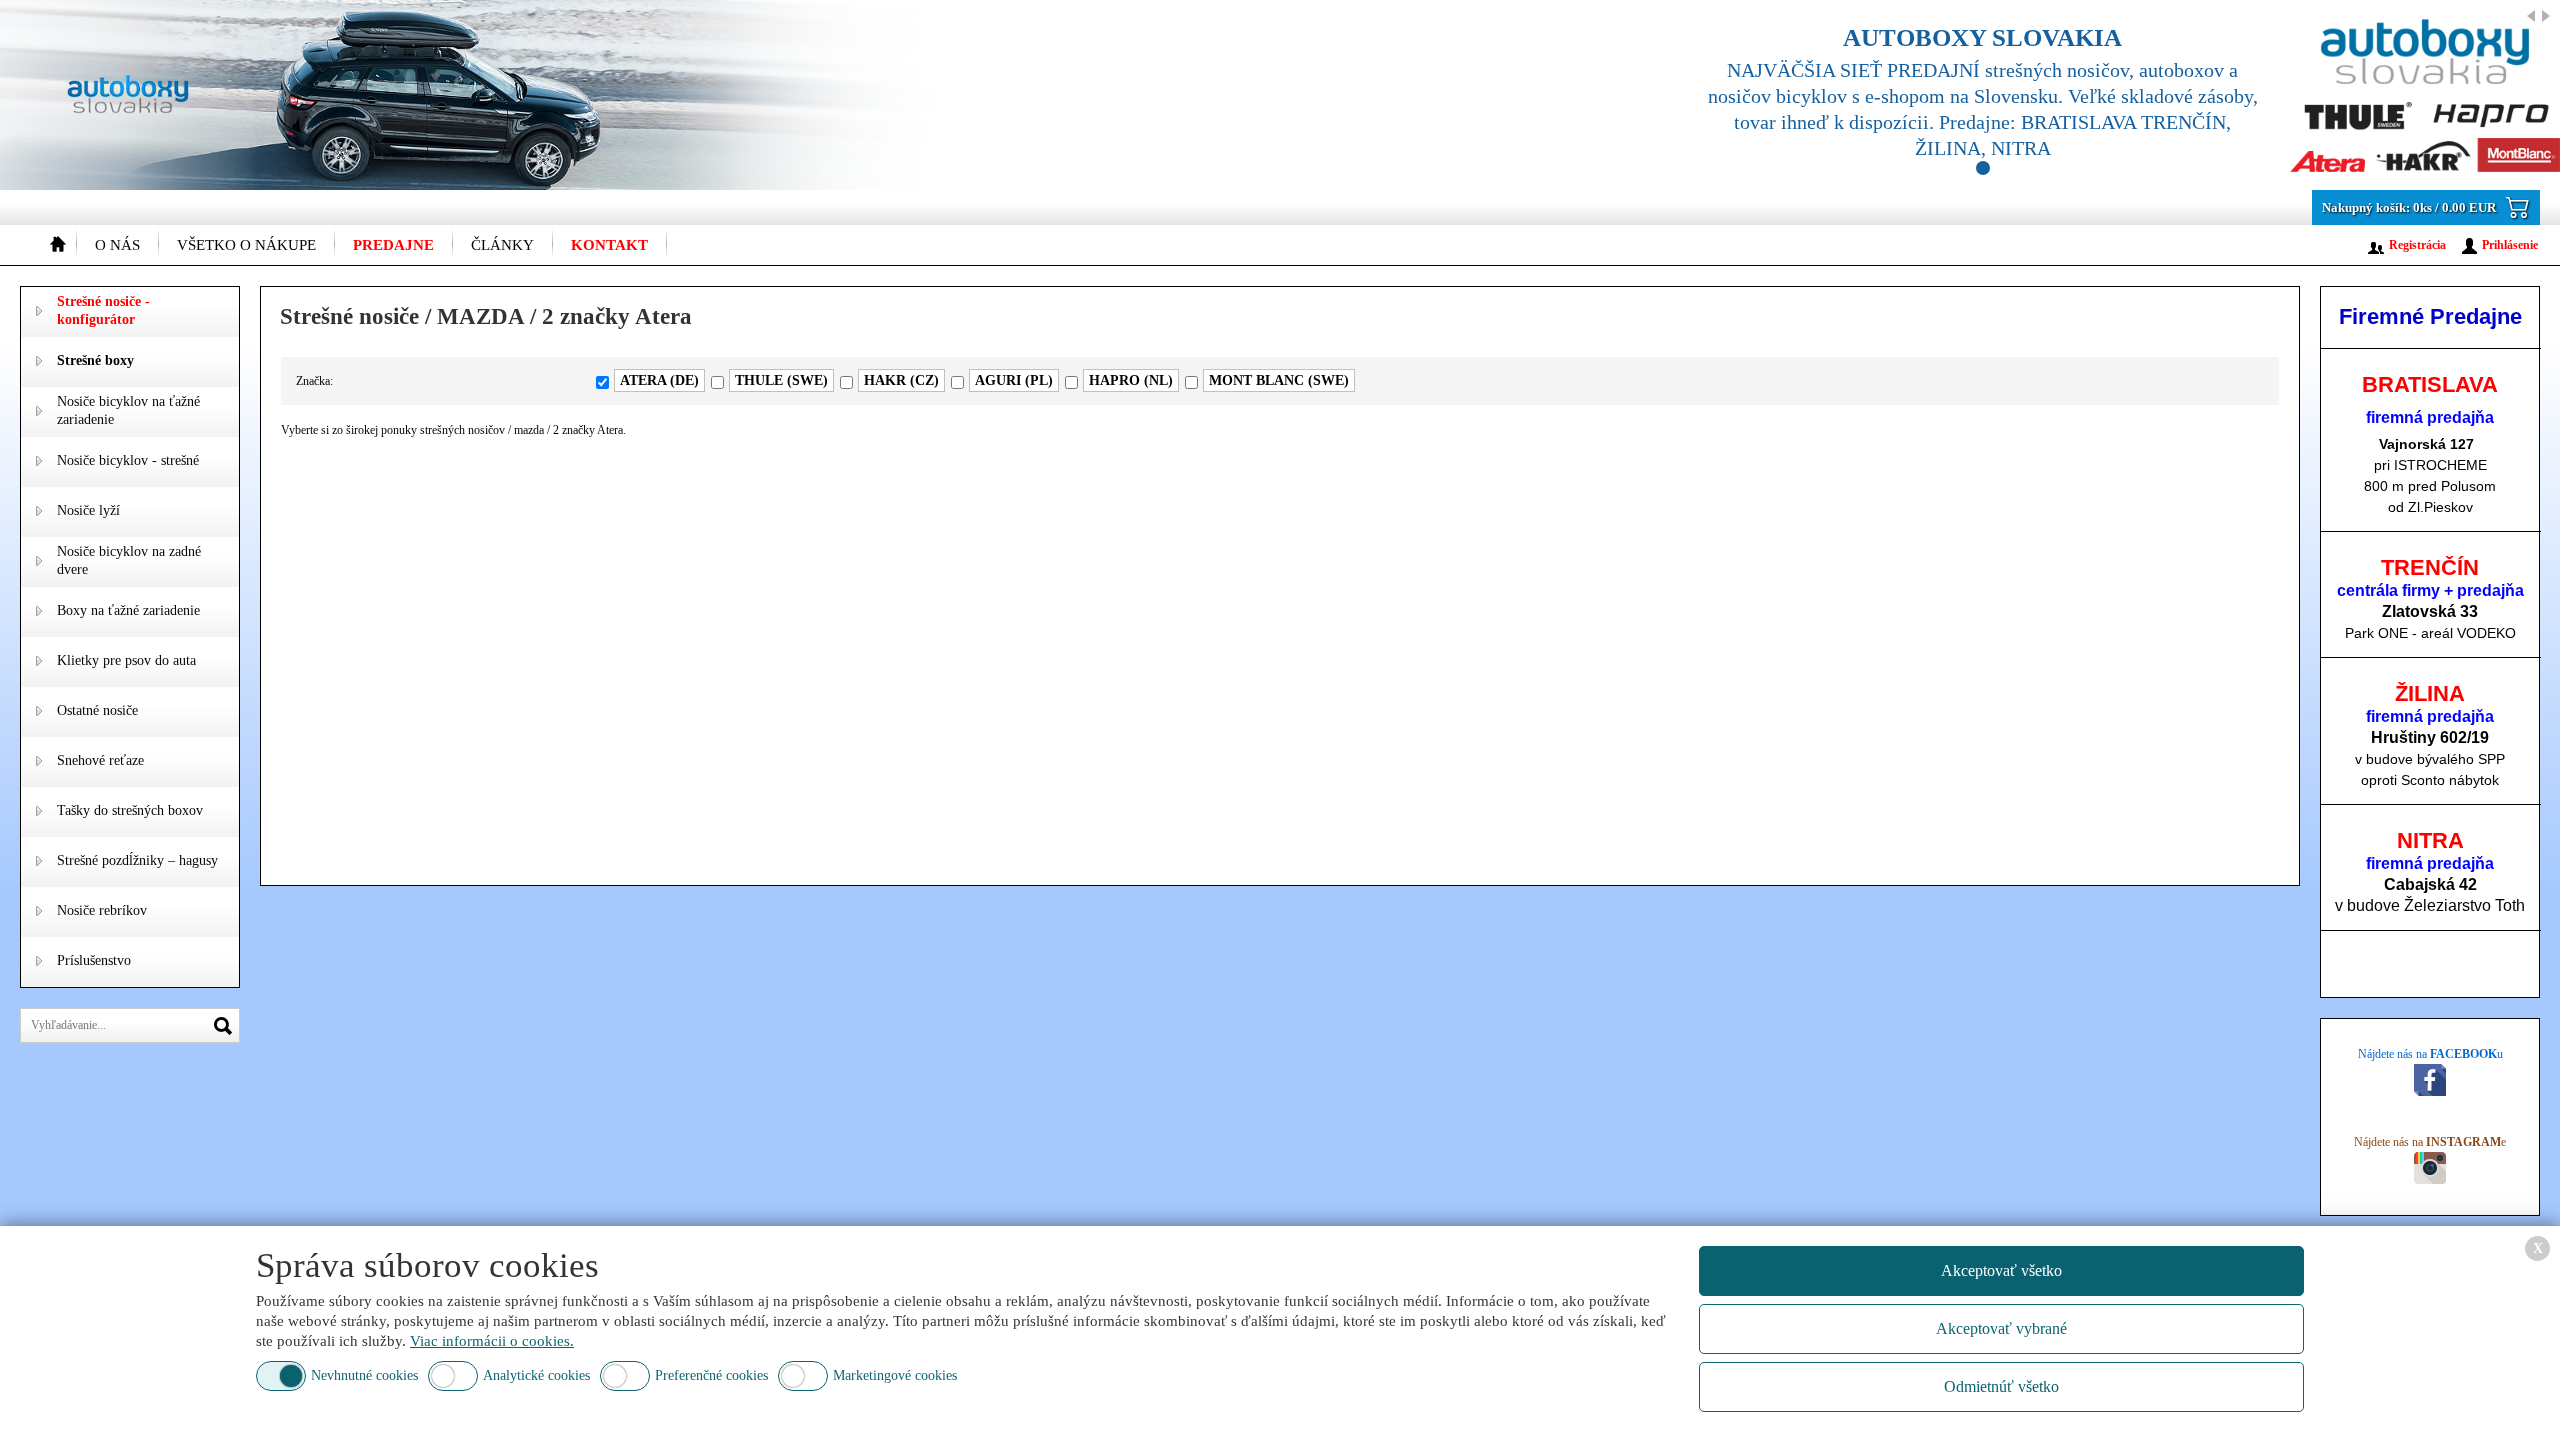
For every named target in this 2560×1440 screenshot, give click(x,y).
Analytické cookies (536, 1375)
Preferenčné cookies (711, 1375)
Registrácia (2417, 245)
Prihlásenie (2510, 245)
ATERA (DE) (659, 380)
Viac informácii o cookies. (492, 1341)
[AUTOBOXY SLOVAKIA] (2110, 95)
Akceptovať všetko (2001, 1270)
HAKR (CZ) (901, 380)
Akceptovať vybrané (2001, 1328)
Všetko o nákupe (246, 245)
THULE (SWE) (781, 380)
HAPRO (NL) (1131, 380)
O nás (117, 245)
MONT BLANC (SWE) (1279, 380)
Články (502, 245)
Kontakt (609, 245)
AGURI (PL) (1014, 380)
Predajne (393, 245)
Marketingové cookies (895, 1375)
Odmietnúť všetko (2001, 1386)
